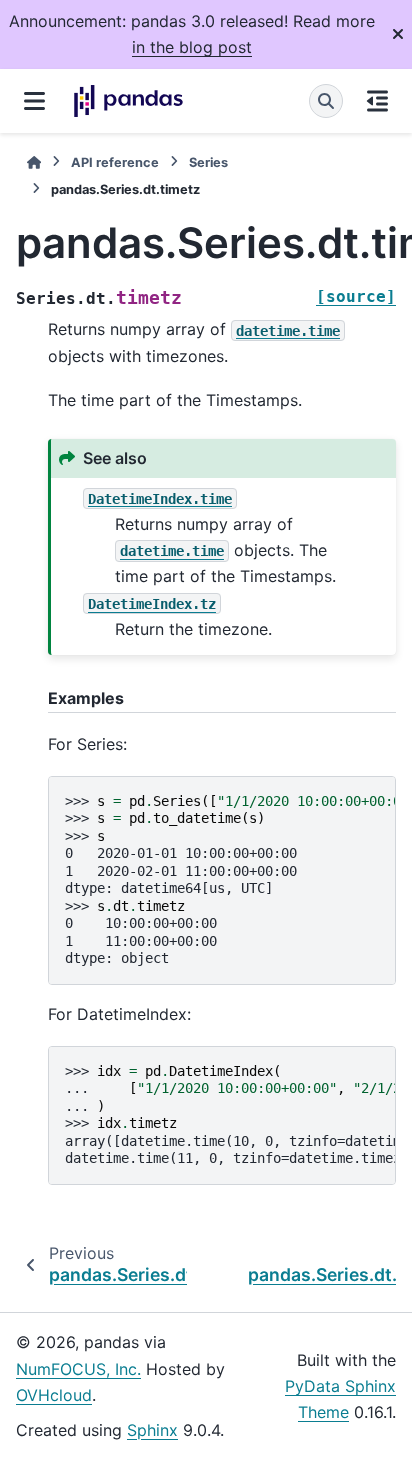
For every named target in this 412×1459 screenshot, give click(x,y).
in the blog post (192, 47)
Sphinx (152, 1430)
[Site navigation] (34, 101)
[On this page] (377, 101)
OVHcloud (54, 1395)
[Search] (326, 101)
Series (208, 162)
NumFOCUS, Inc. (78, 1369)
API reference (115, 162)
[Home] (34, 162)
